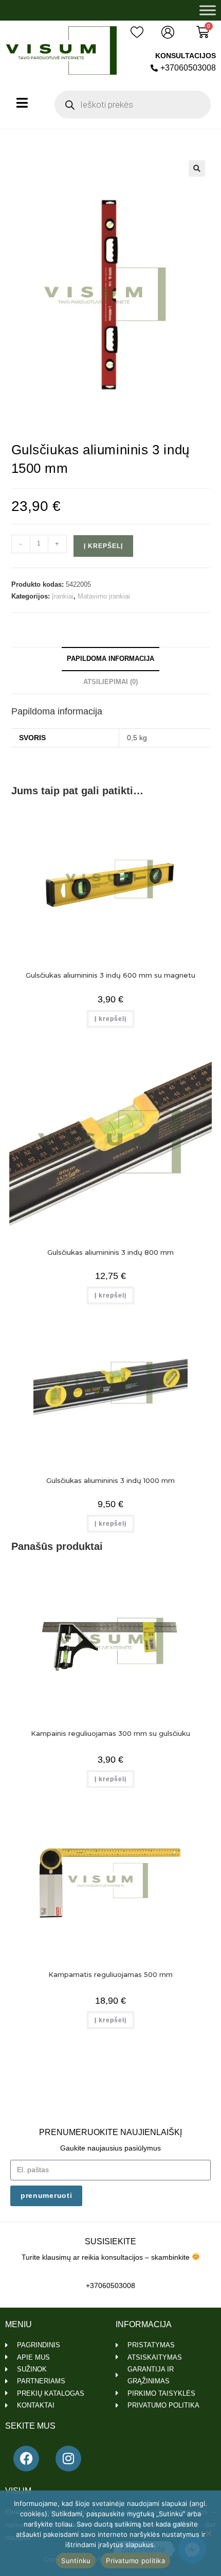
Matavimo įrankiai (104, 596)
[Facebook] (26, 2459)
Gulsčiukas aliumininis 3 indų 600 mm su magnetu (110, 975)
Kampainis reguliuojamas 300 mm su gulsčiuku (110, 1733)
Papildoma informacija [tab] (110, 659)
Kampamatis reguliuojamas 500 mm (110, 1974)
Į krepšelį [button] (110, 1019)
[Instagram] (68, 2459)
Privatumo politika (135, 2561)
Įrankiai (63, 596)
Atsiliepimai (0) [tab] (110, 682)
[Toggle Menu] (208, 10)
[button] (197, 168)
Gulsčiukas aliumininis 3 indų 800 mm (110, 1252)
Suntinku (76, 2561)
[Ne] (208, 2533)
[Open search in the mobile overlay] (133, 105)
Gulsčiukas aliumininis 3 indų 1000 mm (110, 1480)
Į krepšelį (103, 546)
